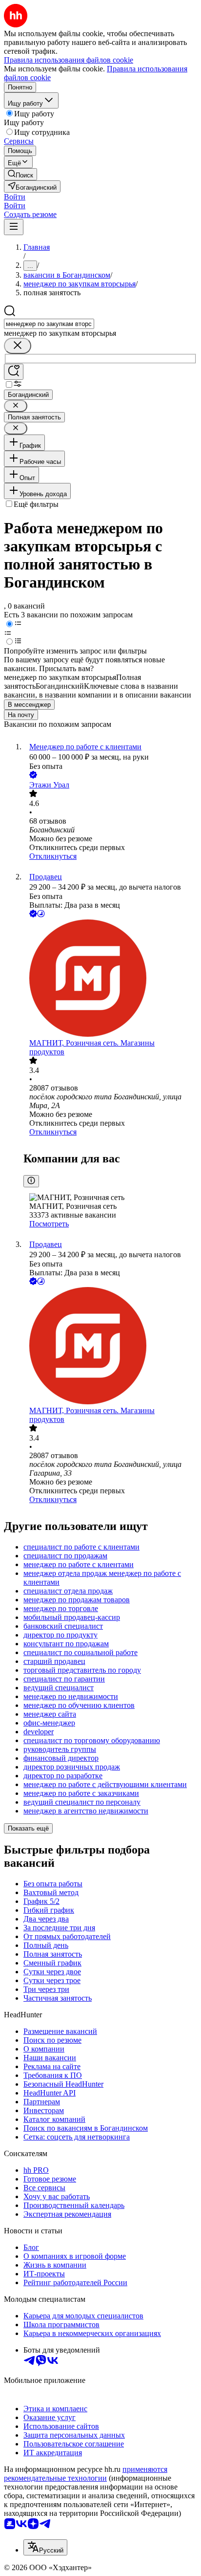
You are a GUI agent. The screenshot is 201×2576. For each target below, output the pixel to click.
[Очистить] (18, 346)
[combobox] (49, 324)
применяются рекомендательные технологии (86, 2474)
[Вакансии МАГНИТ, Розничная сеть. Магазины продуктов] (110, 979)
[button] (15, 197)
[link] (20, 174)
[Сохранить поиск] (14, 372)
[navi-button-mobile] (14, 227)
